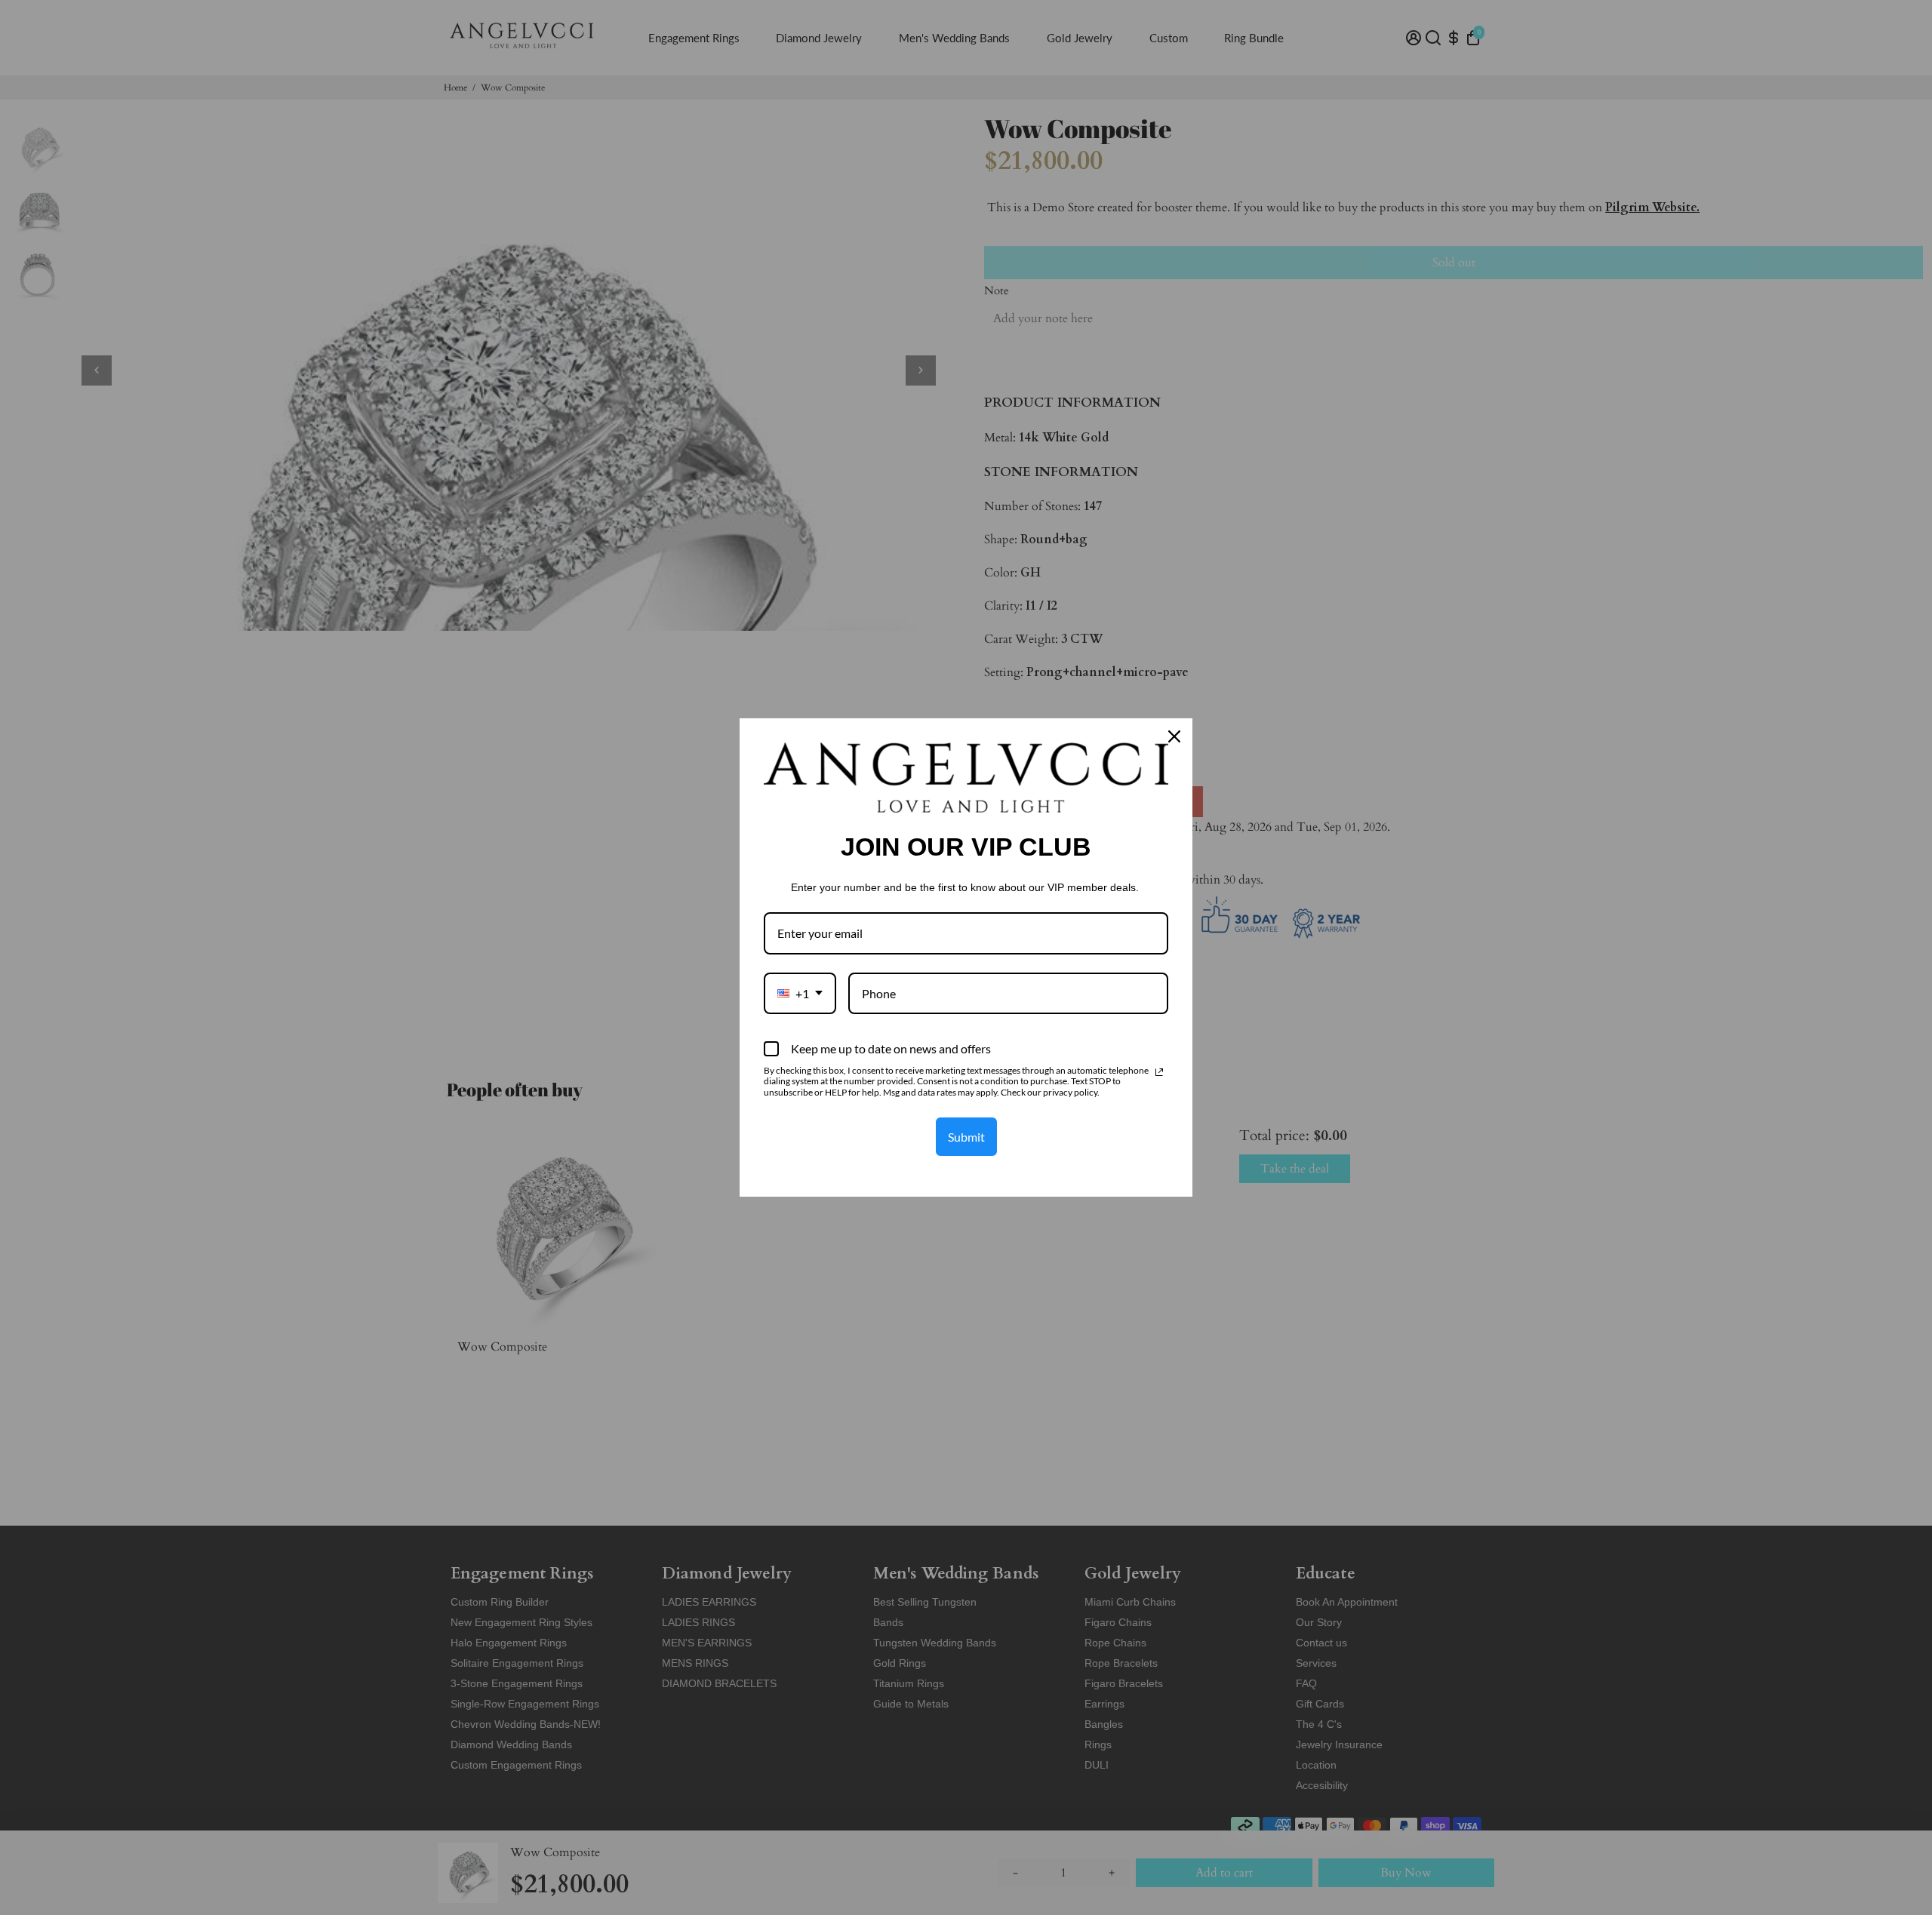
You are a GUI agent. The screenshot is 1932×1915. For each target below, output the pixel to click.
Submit (966, 1137)
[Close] (1174, 736)
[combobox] (800, 993)
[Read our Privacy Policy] (1159, 1072)
